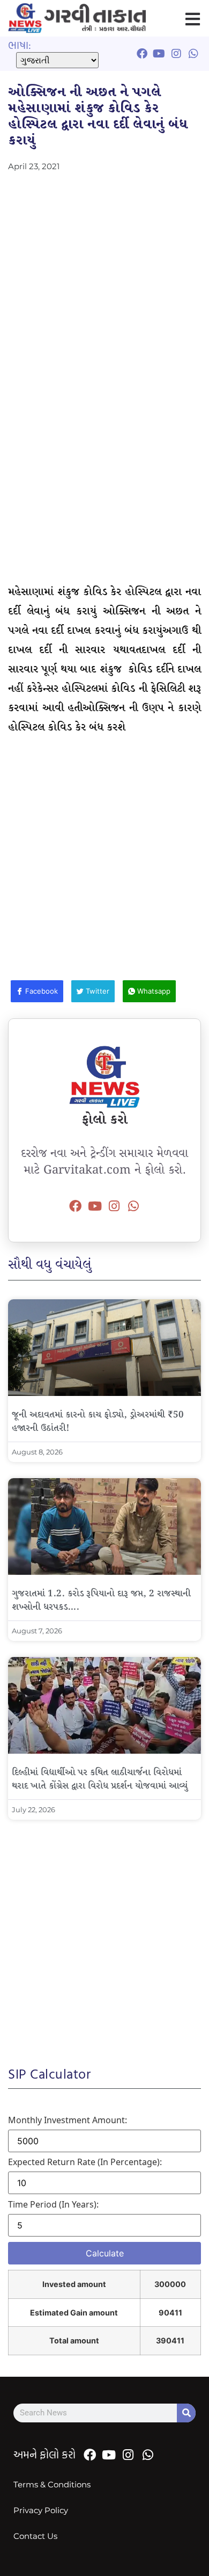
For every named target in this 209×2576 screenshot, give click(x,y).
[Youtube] (95, 1206)
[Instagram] (114, 1206)
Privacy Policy (41, 2510)
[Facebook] (76, 1206)
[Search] (186, 2413)
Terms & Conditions (52, 2484)
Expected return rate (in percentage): (85, 2162)
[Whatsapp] (133, 1206)
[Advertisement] (104, 280)
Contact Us (35, 2536)
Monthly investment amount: (68, 2120)
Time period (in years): (53, 2204)
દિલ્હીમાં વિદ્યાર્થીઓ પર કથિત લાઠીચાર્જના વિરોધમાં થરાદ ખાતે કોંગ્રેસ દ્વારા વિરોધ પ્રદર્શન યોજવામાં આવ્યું (100, 1779)
